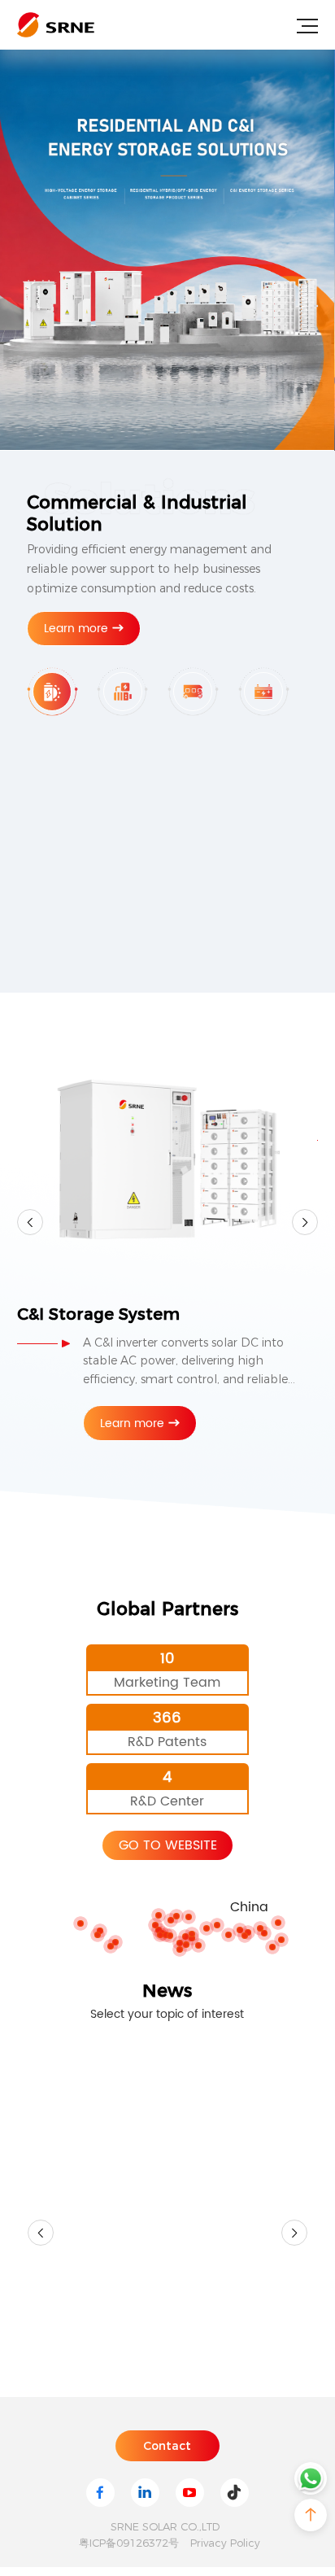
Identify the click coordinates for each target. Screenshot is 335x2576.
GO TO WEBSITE (168, 1845)
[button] (41, 2316)
